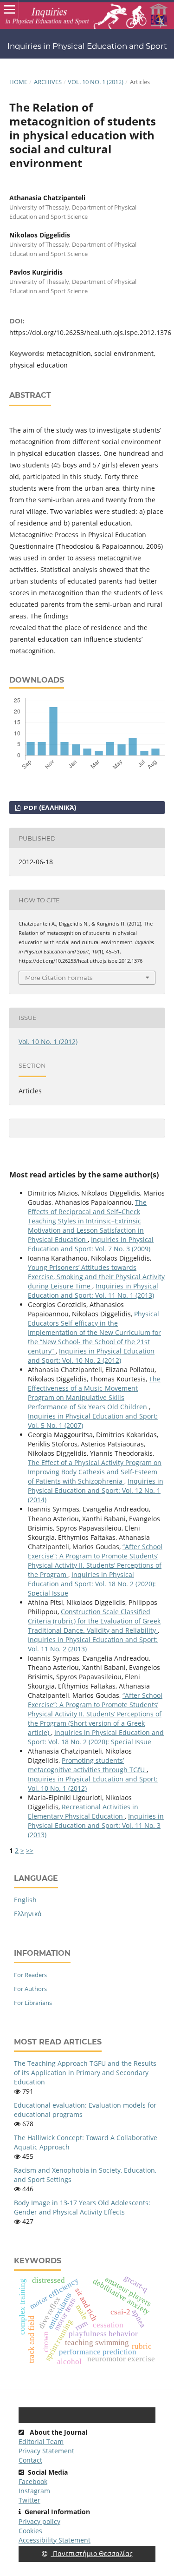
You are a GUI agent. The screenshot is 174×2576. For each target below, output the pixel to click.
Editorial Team (41, 2441)
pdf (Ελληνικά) (49, 808)
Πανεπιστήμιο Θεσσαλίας (92, 2553)
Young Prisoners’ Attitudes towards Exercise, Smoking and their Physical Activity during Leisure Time (96, 1277)
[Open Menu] (9, 9)
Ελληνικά (28, 1914)
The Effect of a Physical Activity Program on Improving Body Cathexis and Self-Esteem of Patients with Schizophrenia (95, 1472)
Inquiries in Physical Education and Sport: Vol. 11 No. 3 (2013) (96, 1825)
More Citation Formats (59, 978)
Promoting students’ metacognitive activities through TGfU (87, 1765)
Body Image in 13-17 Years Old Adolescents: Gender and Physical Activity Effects (82, 2207)
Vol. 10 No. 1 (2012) (96, 82)
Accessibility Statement (55, 2540)
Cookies (30, 2531)
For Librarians (33, 2003)
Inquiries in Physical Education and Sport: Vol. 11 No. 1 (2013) (93, 1291)
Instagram (34, 2491)
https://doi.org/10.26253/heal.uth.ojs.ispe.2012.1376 (90, 332)
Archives (48, 82)
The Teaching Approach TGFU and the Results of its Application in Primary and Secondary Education (85, 2073)
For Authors (30, 1989)
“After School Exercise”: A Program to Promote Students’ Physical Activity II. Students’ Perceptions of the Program (95, 1561)
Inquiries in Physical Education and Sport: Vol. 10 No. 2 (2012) (91, 1356)
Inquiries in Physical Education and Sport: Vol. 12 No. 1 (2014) (96, 1490)
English (25, 1900)
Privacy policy (39, 2521)
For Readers (30, 1975)
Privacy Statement (46, 2451)
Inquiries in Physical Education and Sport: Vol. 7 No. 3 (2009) (91, 1244)
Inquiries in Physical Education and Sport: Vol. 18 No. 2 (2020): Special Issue (92, 1584)
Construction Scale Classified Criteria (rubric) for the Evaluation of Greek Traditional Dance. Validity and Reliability (94, 1621)
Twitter (29, 2500)
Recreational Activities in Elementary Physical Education (83, 1811)
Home (18, 82)
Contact (30, 2460)
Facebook (33, 2481)
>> (30, 1850)
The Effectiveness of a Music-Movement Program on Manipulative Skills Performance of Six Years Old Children (94, 1393)
